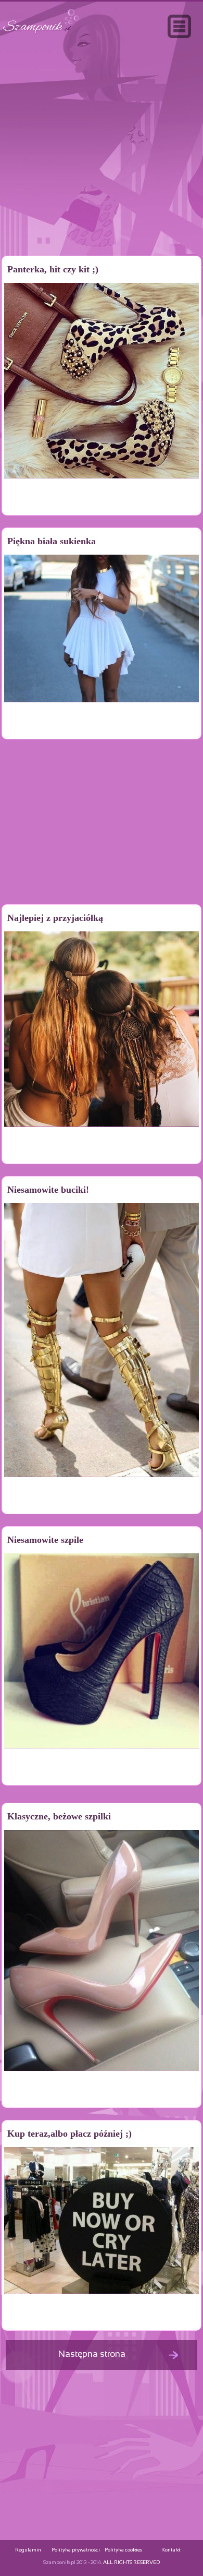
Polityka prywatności (76, 2550)
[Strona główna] (41, 33)
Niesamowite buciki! (48, 1190)
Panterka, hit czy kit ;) (53, 269)
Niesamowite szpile (45, 1540)
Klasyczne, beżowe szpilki (59, 1816)
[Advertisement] (102, 169)
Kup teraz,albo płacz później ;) (69, 2134)
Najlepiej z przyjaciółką (55, 918)
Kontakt (171, 2550)
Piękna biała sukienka (52, 541)
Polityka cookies (123, 2550)
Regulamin (28, 2550)
